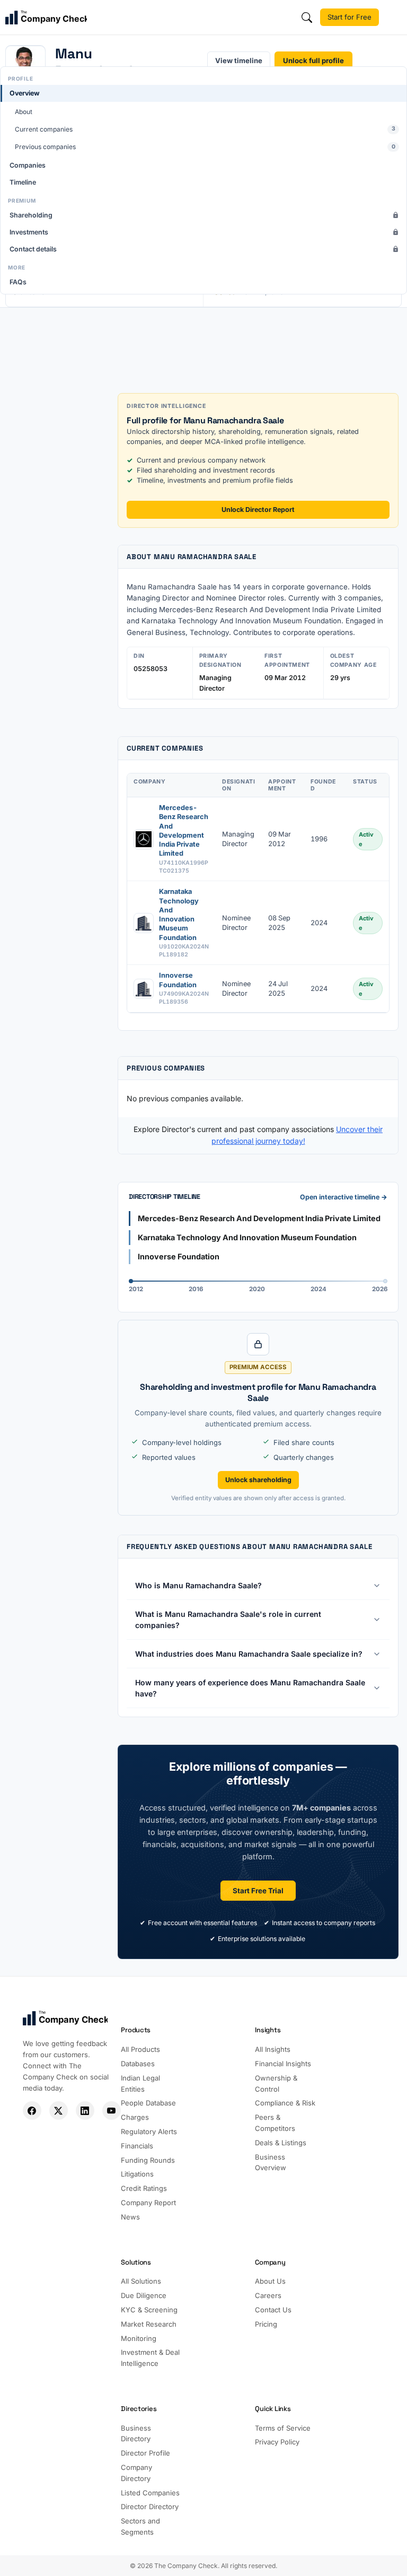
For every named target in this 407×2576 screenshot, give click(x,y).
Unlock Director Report (258, 510)
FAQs (18, 282)
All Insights (273, 2049)
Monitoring (139, 2338)
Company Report (148, 2203)
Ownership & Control (276, 2083)
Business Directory (136, 2434)
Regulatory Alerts (149, 2131)
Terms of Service (283, 2428)
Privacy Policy (277, 2442)
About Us (270, 2281)
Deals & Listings (281, 2143)
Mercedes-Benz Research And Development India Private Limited (184, 830)
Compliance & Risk (285, 2103)
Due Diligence (144, 2295)
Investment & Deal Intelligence (150, 2358)
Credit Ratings (144, 2188)
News (130, 2217)
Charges (135, 2117)
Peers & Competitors (275, 2123)
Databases (138, 2064)
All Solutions (141, 2281)
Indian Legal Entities (140, 2083)
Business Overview (271, 2162)
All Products (140, 2049)
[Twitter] (59, 2111)
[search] (307, 18)
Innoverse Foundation (178, 980)
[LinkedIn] (85, 2111)
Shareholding (31, 215)
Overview (25, 93)
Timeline (23, 182)
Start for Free (350, 17)
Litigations (137, 2174)
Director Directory (150, 2507)
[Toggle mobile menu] (394, 18)
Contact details (33, 249)
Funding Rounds (148, 2160)
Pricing (266, 2324)
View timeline (239, 60)
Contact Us (273, 2310)
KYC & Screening (149, 2310)
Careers (268, 2295)
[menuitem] (203, 120)
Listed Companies (150, 2493)
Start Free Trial (258, 1891)
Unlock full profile (313, 60)
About (24, 112)
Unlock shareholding (258, 1480)
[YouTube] (112, 2111)
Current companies (205, 129)
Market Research (149, 2324)
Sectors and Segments (140, 2526)
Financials (137, 2146)
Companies (28, 165)
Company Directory (136, 2473)
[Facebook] (32, 2111)
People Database (148, 2103)
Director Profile (145, 2453)
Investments (29, 232)
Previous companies (205, 147)
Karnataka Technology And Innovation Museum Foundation (179, 914)
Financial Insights (283, 2064)
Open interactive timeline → (344, 1197)
